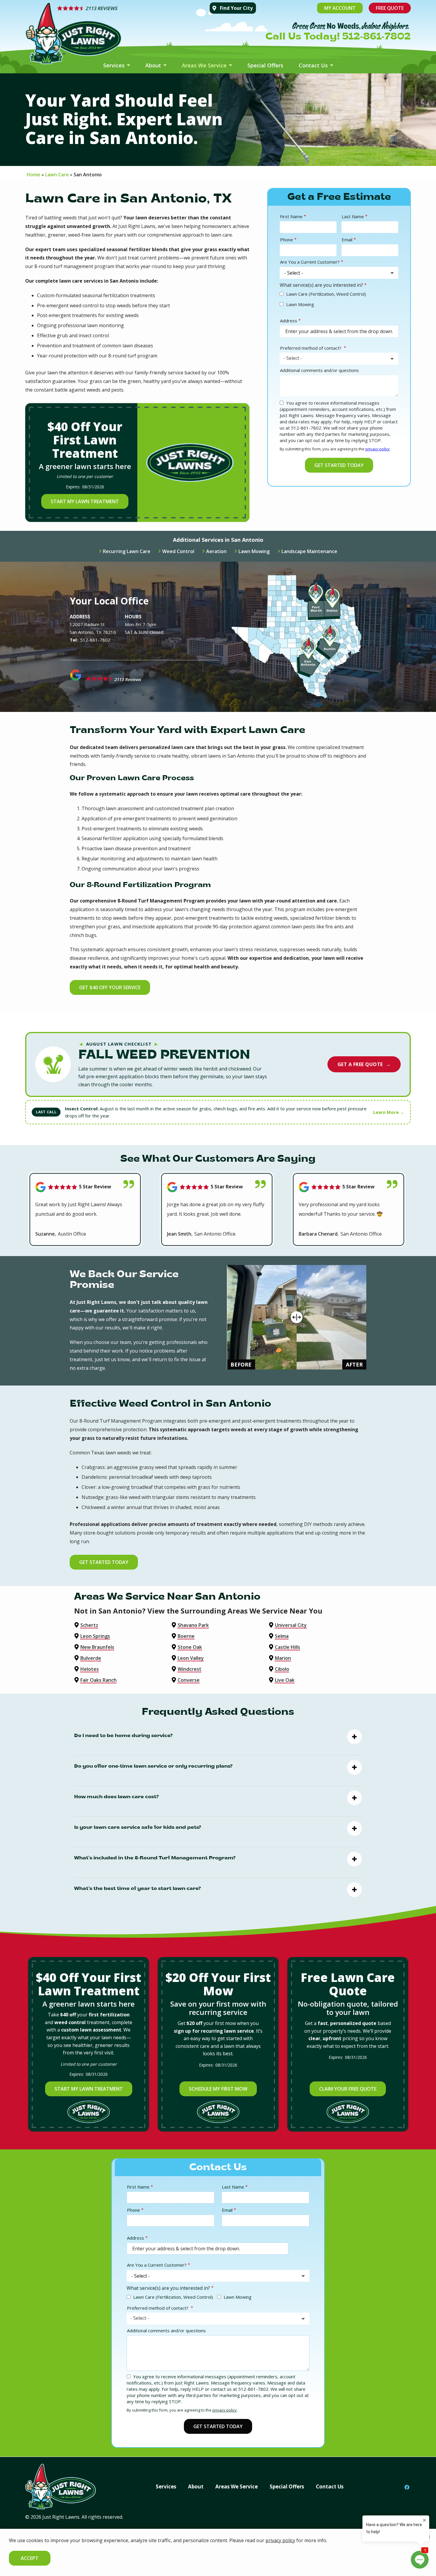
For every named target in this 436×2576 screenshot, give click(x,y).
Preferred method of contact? (311, 348)
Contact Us (314, 65)
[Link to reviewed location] (85, 1187)
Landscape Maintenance (309, 551)
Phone (287, 240)
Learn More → (389, 1112)
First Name (291, 216)
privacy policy (378, 449)
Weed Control (178, 551)
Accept (30, 2558)
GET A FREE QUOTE (364, 1064)
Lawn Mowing (300, 304)
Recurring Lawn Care (127, 551)
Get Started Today (104, 1562)
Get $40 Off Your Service (110, 987)
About (154, 65)
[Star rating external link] (129, 8)
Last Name (353, 216)
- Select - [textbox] (293, 358)
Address (289, 321)
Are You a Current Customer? (310, 262)
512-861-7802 (95, 640)
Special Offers (265, 65)
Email (347, 240)
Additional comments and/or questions (319, 370)
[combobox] (339, 359)
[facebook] (407, 2487)
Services (115, 65)
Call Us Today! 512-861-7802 (338, 37)
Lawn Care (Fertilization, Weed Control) (326, 294)
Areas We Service (205, 65)
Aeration (216, 551)
